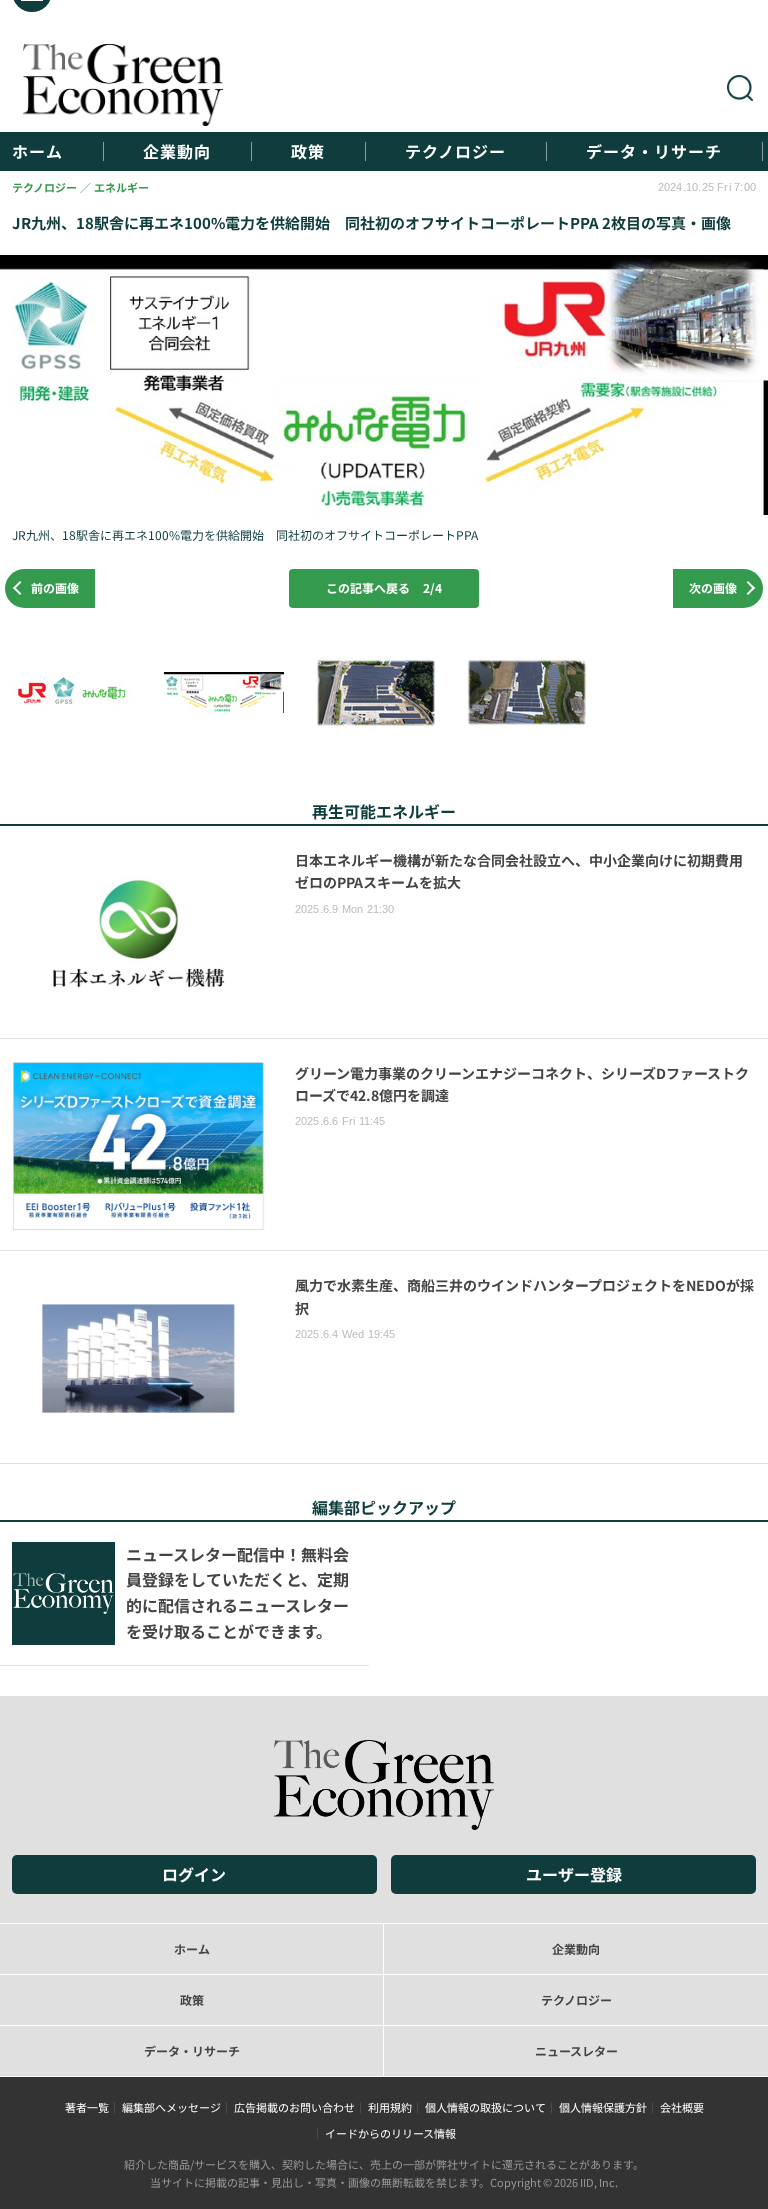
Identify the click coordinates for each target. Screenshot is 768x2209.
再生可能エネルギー (384, 811)
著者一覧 (87, 2107)
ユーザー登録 (574, 1874)
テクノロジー (455, 151)
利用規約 (390, 2107)
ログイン (194, 1874)
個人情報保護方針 (603, 2107)
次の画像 (713, 587)
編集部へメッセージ (171, 2107)
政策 (308, 151)
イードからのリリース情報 (390, 2133)
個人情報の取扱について (485, 2107)
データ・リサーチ (654, 151)
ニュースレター (576, 2050)
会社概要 (682, 2107)
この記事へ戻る (384, 587)
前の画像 (55, 587)
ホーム (37, 151)
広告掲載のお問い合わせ (294, 2107)
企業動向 (177, 151)
